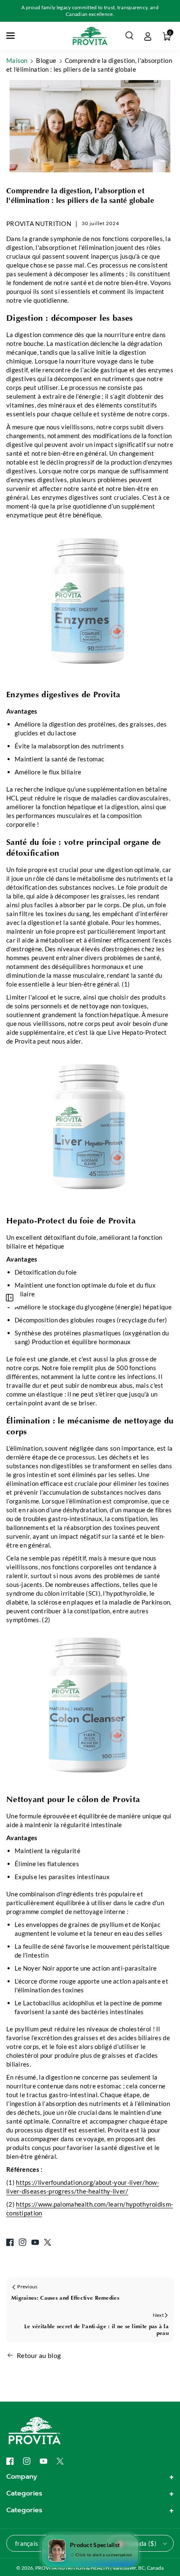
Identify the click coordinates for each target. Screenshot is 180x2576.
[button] (11, 36)
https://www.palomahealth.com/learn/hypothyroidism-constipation (90, 2209)
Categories (24, 2493)
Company (22, 2477)
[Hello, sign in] (148, 36)
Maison (17, 60)
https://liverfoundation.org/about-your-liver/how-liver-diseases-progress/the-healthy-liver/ (83, 2187)
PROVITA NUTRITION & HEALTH (72, 2568)
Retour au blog (39, 2355)
